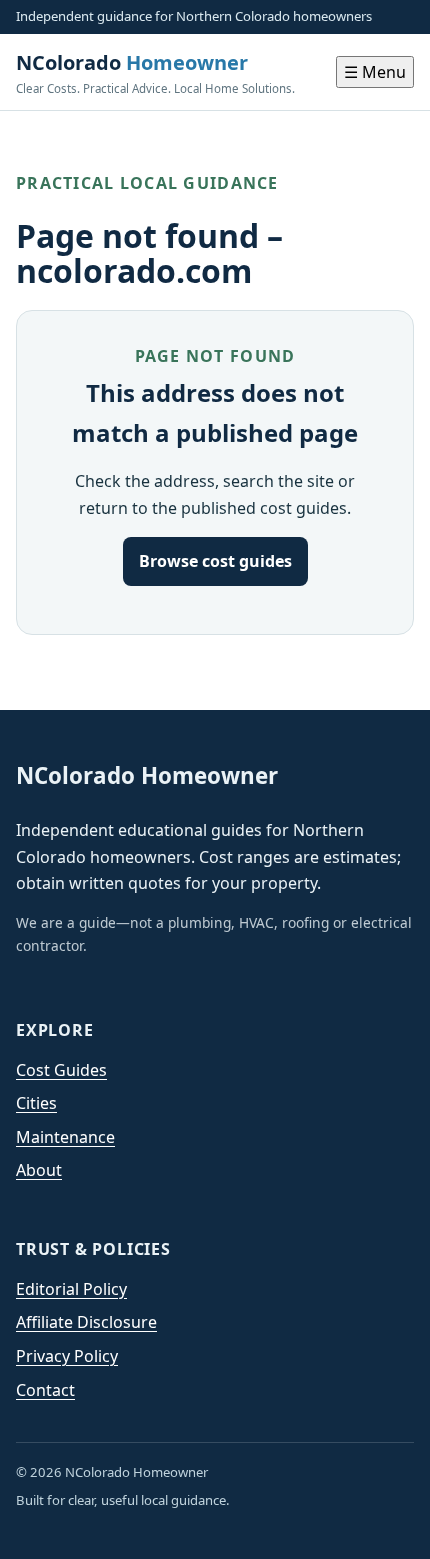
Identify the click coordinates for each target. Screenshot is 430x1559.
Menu (375, 72)
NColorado (155, 72)
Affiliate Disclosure (86, 1322)
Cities (36, 1103)
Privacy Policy (67, 1356)
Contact (45, 1390)
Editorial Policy (71, 1289)
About (39, 1170)
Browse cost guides (215, 561)
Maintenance (65, 1137)
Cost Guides (61, 1070)
